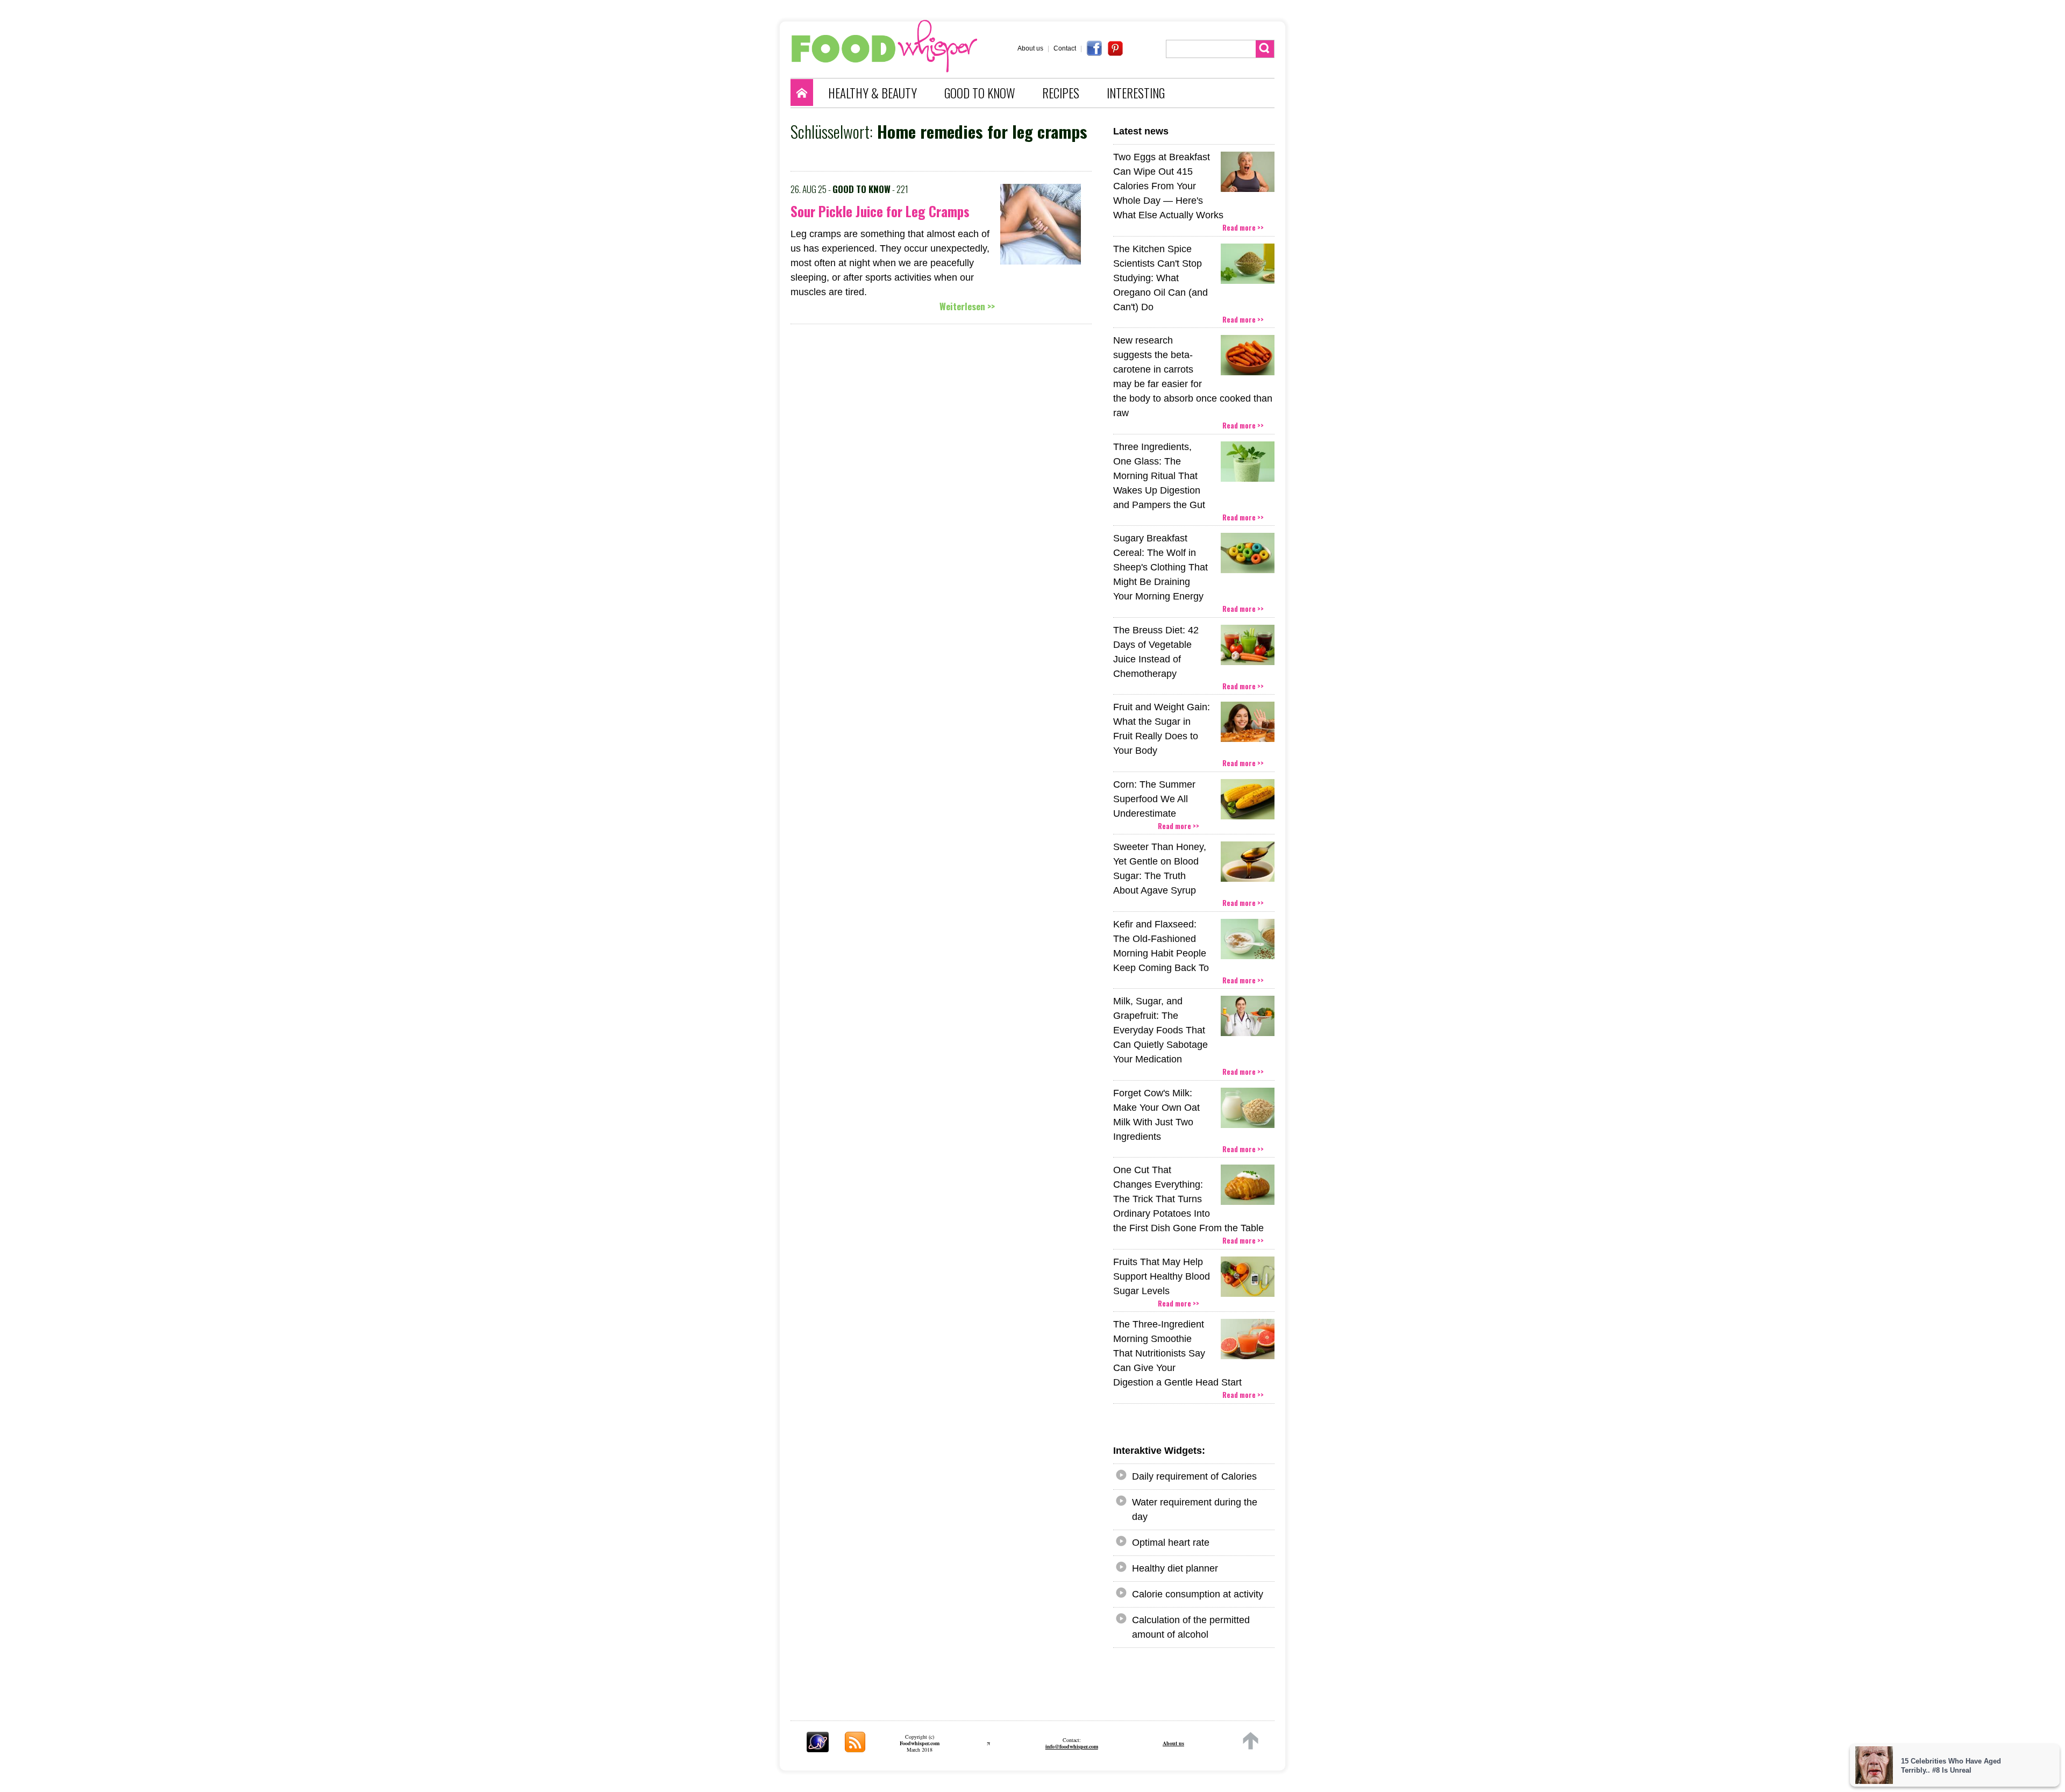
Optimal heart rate (1171, 1543)
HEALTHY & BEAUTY (873, 93)
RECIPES (1061, 93)
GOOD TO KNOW (980, 93)
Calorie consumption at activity (1198, 1594)
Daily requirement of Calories (1194, 1476)
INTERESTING (1136, 93)
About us (1030, 48)
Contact (1065, 48)
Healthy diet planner (1175, 1568)
